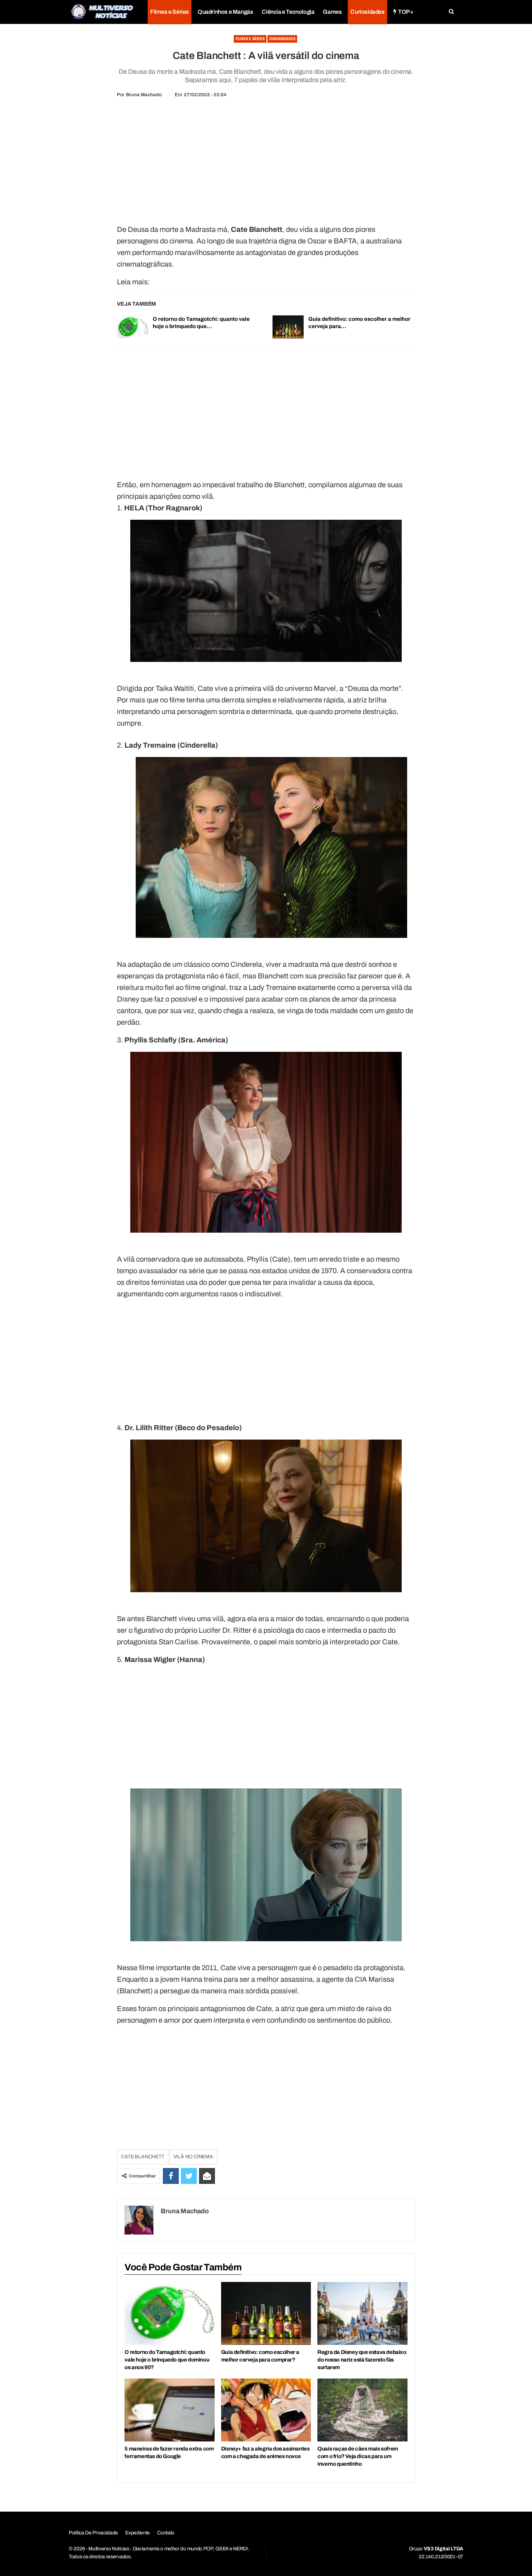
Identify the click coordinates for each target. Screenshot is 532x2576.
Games (332, 12)
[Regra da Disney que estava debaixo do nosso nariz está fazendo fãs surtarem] (362, 2313)
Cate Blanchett (142, 2157)
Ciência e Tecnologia (288, 12)
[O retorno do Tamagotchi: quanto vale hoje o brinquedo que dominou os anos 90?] (132, 327)
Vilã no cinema (193, 2157)
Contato (166, 2533)
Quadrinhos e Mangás (225, 12)
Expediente (138, 2533)
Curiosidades (367, 12)
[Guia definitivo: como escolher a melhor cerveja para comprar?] (288, 327)
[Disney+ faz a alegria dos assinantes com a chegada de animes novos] (266, 2410)
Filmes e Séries (170, 12)
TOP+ (406, 12)
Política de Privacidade (93, 2533)
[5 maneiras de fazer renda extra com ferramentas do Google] (169, 2410)
